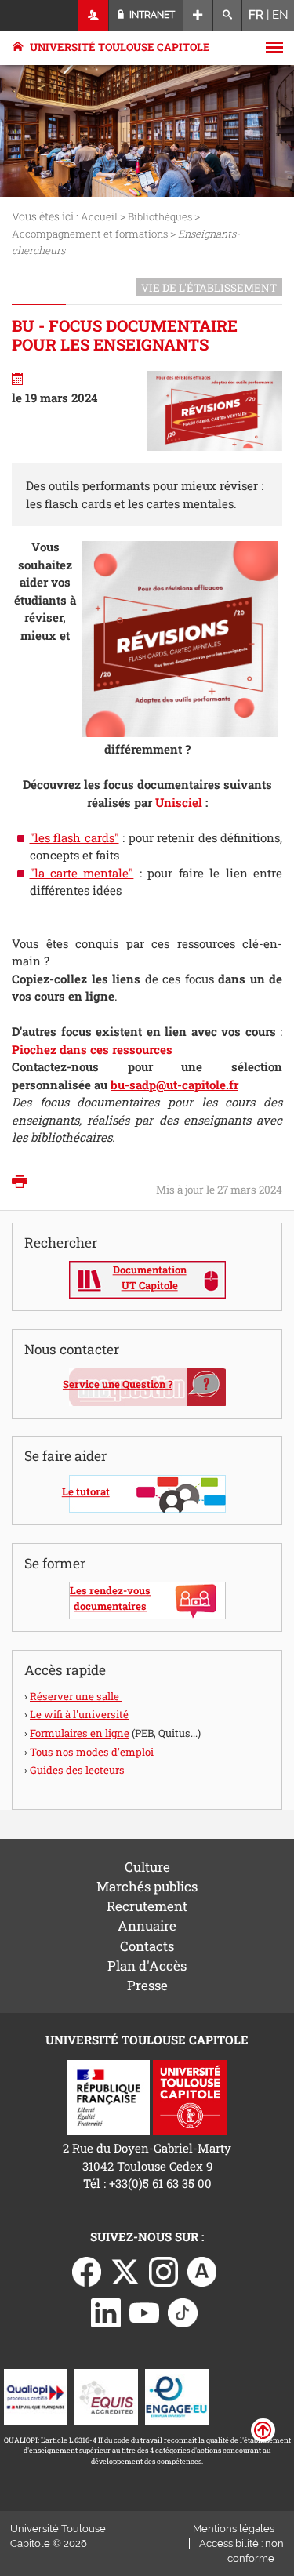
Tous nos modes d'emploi (92, 1752)
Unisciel (179, 802)
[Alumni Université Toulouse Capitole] (202, 2270)
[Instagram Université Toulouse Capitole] (164, 2270)
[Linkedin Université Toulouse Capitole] (106, 2311)
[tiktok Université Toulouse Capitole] (183, 2311)
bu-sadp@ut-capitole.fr (174, 1085)
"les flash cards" (74, 837)
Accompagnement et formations (90, 234)
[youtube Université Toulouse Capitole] (144, 2311)
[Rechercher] (228, 15)
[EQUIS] (106, 2396)
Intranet (151, 15)
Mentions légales (234, 2529)
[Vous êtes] (94, 15)
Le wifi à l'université (79, 1714)
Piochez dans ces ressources (92, 1049)
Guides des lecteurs (77, 1770)
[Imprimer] (24, 1183)
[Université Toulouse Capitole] (190, 2096)
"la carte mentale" (82, 873)
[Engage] (177, 2396)
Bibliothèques (160, 216)
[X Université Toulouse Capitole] (125, 2270)
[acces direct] (198, 15)
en (280, 15)
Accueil (99, 216)
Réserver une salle (76, 1696)
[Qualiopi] (36, 2396)
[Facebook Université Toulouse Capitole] (87, 2270)
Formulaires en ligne (80, 1733)
